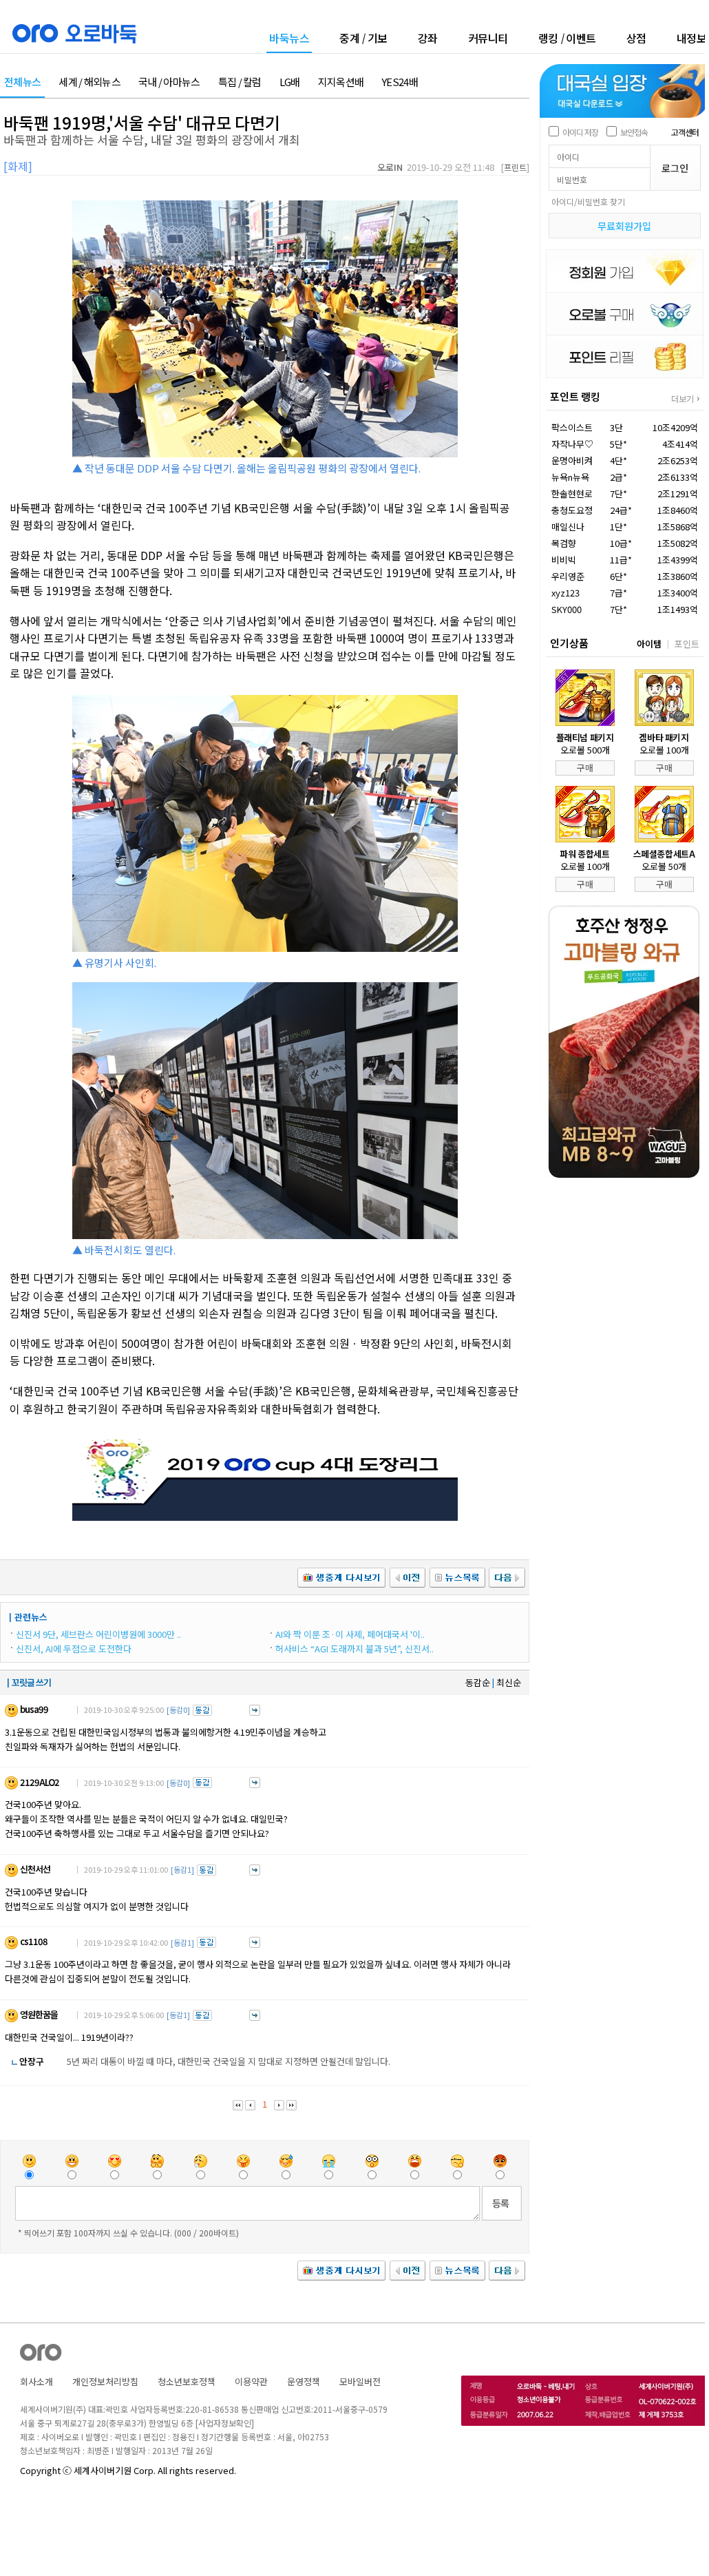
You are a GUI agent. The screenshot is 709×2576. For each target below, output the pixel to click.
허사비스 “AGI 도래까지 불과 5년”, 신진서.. (354, 1649)
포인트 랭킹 (575, 396)
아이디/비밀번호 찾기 (588, 201)
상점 (636, 38)
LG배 (290, 82)
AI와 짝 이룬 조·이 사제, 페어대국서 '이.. (350, 1634)
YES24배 (400, 82)
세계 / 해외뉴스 (89, 82)
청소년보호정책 (187, 2381)
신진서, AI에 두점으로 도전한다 (74, 1649)
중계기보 (363, 38)
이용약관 (251, 2381)
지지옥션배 (341, 82)
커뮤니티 (488, 38)
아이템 (649, 644)
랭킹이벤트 (567, 38)
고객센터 (685, 132)
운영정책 (304, 2381)
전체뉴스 (22, 82)
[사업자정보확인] (225, 2423)
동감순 (478, 1682)
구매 (585, 768)
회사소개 (36, 2381)
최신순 (509, 1682)
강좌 (428, 38)
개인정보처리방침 (105, 2381)
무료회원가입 (624, 226)
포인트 (687, 644)
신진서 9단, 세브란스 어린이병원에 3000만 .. (98, 1634)
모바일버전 (360, 2381)
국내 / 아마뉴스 (169, 82)
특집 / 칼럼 (240, 82)
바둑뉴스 (289, 39)
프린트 (515, 167)
